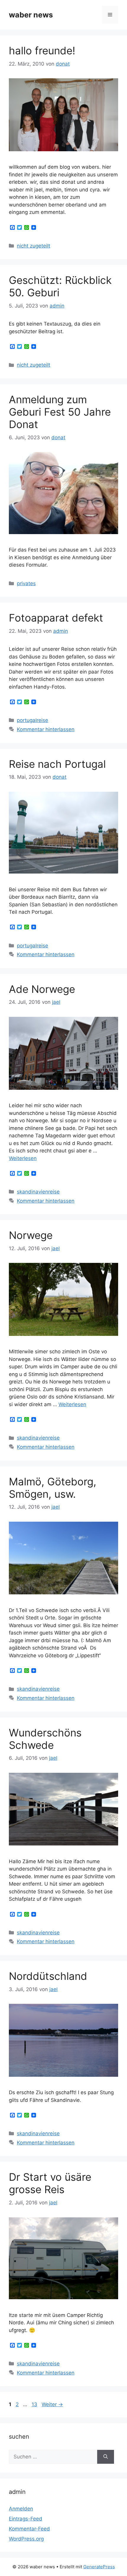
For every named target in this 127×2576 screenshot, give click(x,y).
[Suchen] (106, 2457)
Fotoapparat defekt (56, 618)
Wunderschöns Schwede (45, 1739)
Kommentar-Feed (29, 2529)
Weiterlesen (23, 1158)
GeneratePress (99, 2567)
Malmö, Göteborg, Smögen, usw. (53, 1488)
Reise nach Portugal (57, 764)
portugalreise (32, 720)
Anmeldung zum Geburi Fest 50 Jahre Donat (60, 412)
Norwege (31, 1235)
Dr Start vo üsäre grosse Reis (50, 2183)
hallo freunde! (42, 51)
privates (26, 583)
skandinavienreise (38, 1192)
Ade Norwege (42, 989)
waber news (31, 15)
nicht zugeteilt (34, 246)
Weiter (52, 2404)
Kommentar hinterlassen (46, 729)
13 (35, 2404)
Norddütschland (48, 1976)
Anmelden (21, 2509)
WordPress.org (26, 2539)
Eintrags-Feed (26, 2519)
